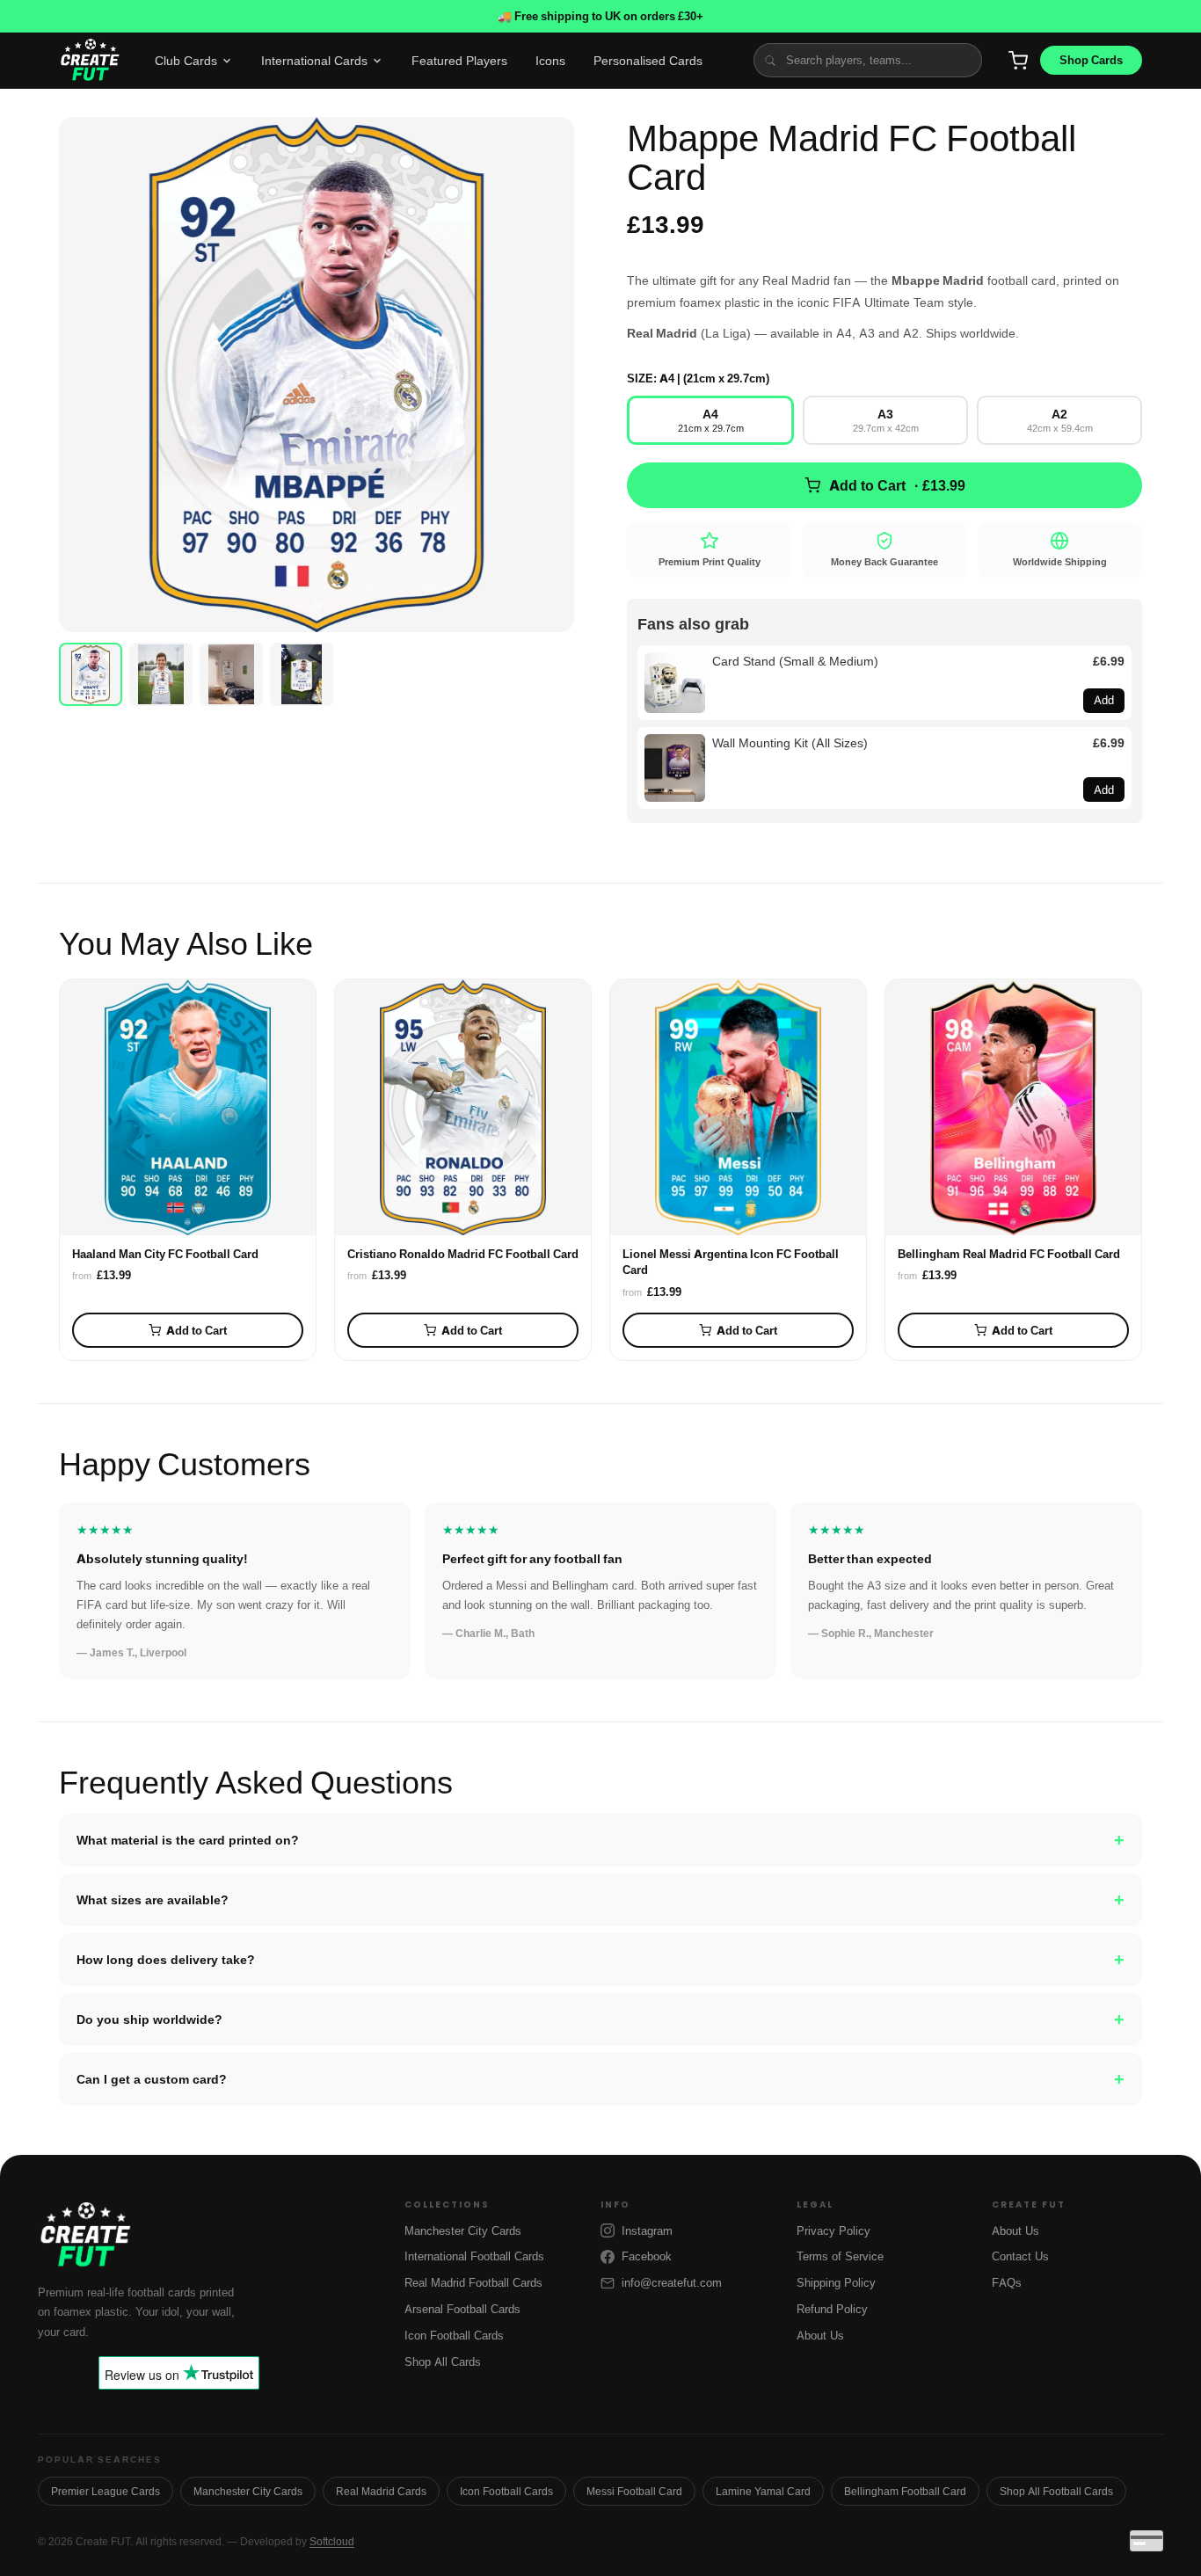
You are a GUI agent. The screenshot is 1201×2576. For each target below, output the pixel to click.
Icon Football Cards (454, 2335)
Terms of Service (840, 2256)
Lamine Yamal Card (763, 2491)
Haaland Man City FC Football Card (165, 1254)
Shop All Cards (443, 2361)
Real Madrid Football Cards (473, 2282)
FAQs (1007, 2282)
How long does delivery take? (600, 1960)
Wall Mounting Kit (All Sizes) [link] (790, 742)
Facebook (647, 2256)
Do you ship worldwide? (600, 2019)
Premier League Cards (106, 2491)
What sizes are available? (600, 1900)
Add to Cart (197, 1330)
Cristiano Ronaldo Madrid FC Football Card (463, 1254)
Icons (550, 60)
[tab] (91, 674)
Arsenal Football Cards (462, 2309)
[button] (317, 375)
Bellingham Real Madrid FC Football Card (1009, 1254)
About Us (820, 2335)
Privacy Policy (833, 2230)
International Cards (314, 60)
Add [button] (1104, 700)
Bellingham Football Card (905, 2491)
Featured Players (459, 60)
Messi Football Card (634, 2491)
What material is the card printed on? (600, 1840)
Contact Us (1020, 2256)
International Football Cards (474, 2256)
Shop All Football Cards (1056, 2491)
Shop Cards (1091, 60)
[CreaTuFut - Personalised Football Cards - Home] (90, 61)
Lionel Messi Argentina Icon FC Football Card (731, 1262)
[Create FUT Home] (209, 2236)
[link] (675, 683)
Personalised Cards (648, 60)
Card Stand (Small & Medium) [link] (795, 661)
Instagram (647, 2230)
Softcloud (332, 2541)
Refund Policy (832, 2309)
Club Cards (186, 60)
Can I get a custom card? (600, 2079)
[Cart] (1018, 61)
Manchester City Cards (463, 2230)
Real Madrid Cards (381, 2491)
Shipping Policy (836, 2282)
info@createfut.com (672, 2282)
